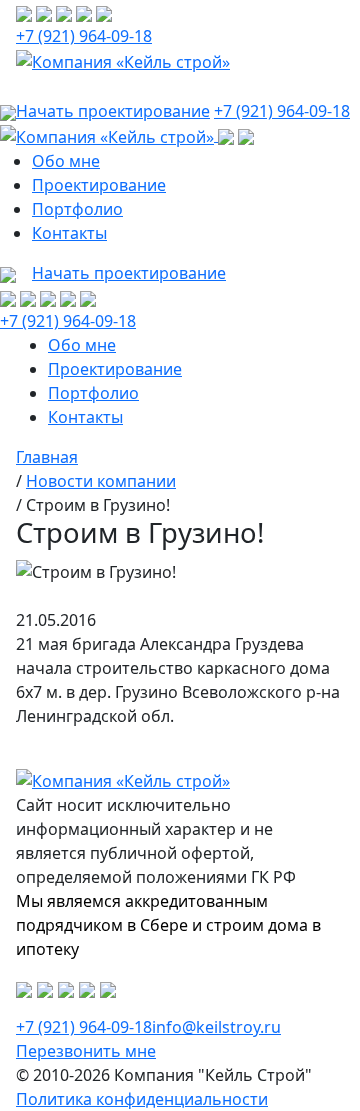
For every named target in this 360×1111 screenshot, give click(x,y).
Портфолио (77, 209)
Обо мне (66, 161)
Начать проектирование (129, 273)
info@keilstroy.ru (216, 1027)
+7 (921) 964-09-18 (84, 36)
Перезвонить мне (86, 1051)
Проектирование (99, 185)
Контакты (69, 233)
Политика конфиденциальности (142, 1099)
